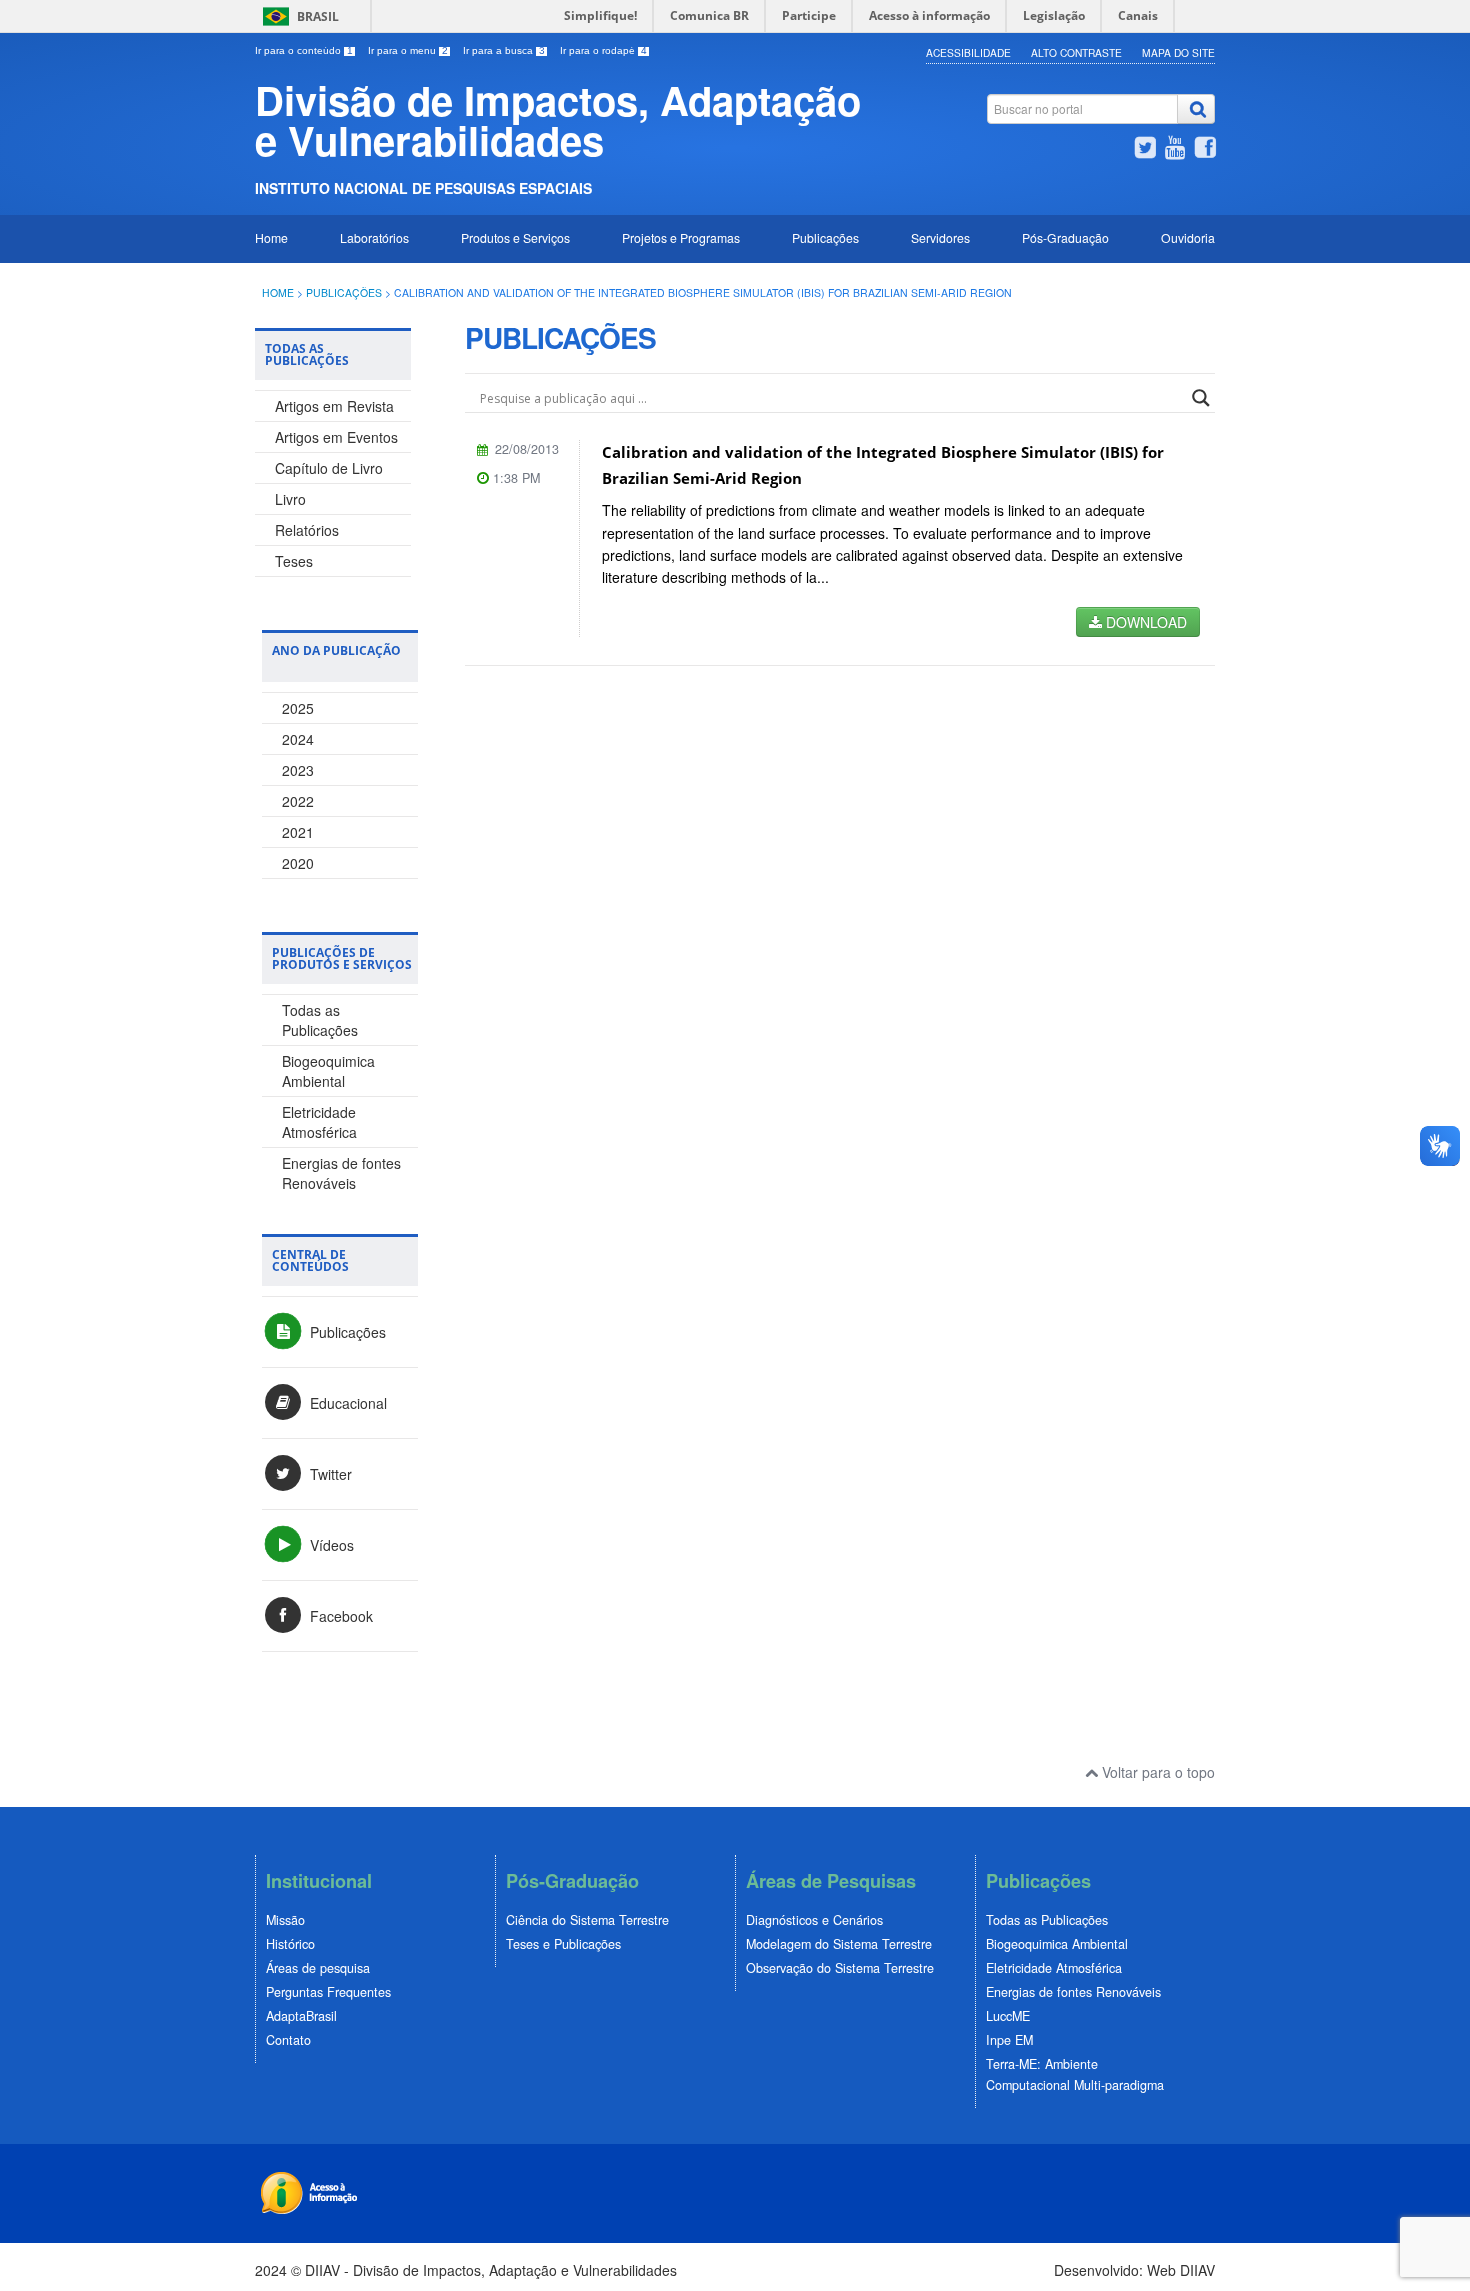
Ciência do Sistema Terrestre (587, 1920)
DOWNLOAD (1144, 622)
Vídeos (330, 1545)
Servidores (940, 237)
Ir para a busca (504, 50)
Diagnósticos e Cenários (814, 1920)
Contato (288, 2040)
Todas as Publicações (320, 1020)
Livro (290, 499)
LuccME (1008, 2016)
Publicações (825, 237)
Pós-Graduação (1065, 237)
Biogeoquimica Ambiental (328, 1071)
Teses (294, 561)
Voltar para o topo (1156, 1772)
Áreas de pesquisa (318, 1968)
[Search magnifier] (1201, 398)
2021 (298, 832)
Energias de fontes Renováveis (341, 1173)
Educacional (346, 1403)
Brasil (318, 16)
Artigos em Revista (334, 406)
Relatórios (307, 530)
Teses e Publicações (563, 1944)
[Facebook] (1205, 150)
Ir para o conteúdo (304, 50)
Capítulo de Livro (329, 468)
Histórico (290, 1944)
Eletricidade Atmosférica (319, 1122)
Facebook (339, 1616)
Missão (285, 1920)
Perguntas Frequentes (328, 1992)
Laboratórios (374, 237)
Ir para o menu (408, 50)
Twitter (329, 1474)
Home (271, 237)
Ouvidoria (1188, 237)
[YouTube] (1175, 150)
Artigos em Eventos (336, 437)
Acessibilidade (968, 52)
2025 (298, 708)
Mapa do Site (1178, 52)
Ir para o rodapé (603, 50)
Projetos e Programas (681, 237)
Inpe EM (1009, 2040)
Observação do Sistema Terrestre (840, 1968)
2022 (298, 801)
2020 (298, 863)
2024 (298, 739)
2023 (298, 770)
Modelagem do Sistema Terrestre (839, 1944)
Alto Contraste (1076, 52)
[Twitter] (1145, 150)
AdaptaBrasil (301, 2016)
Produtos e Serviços (515, 237)
